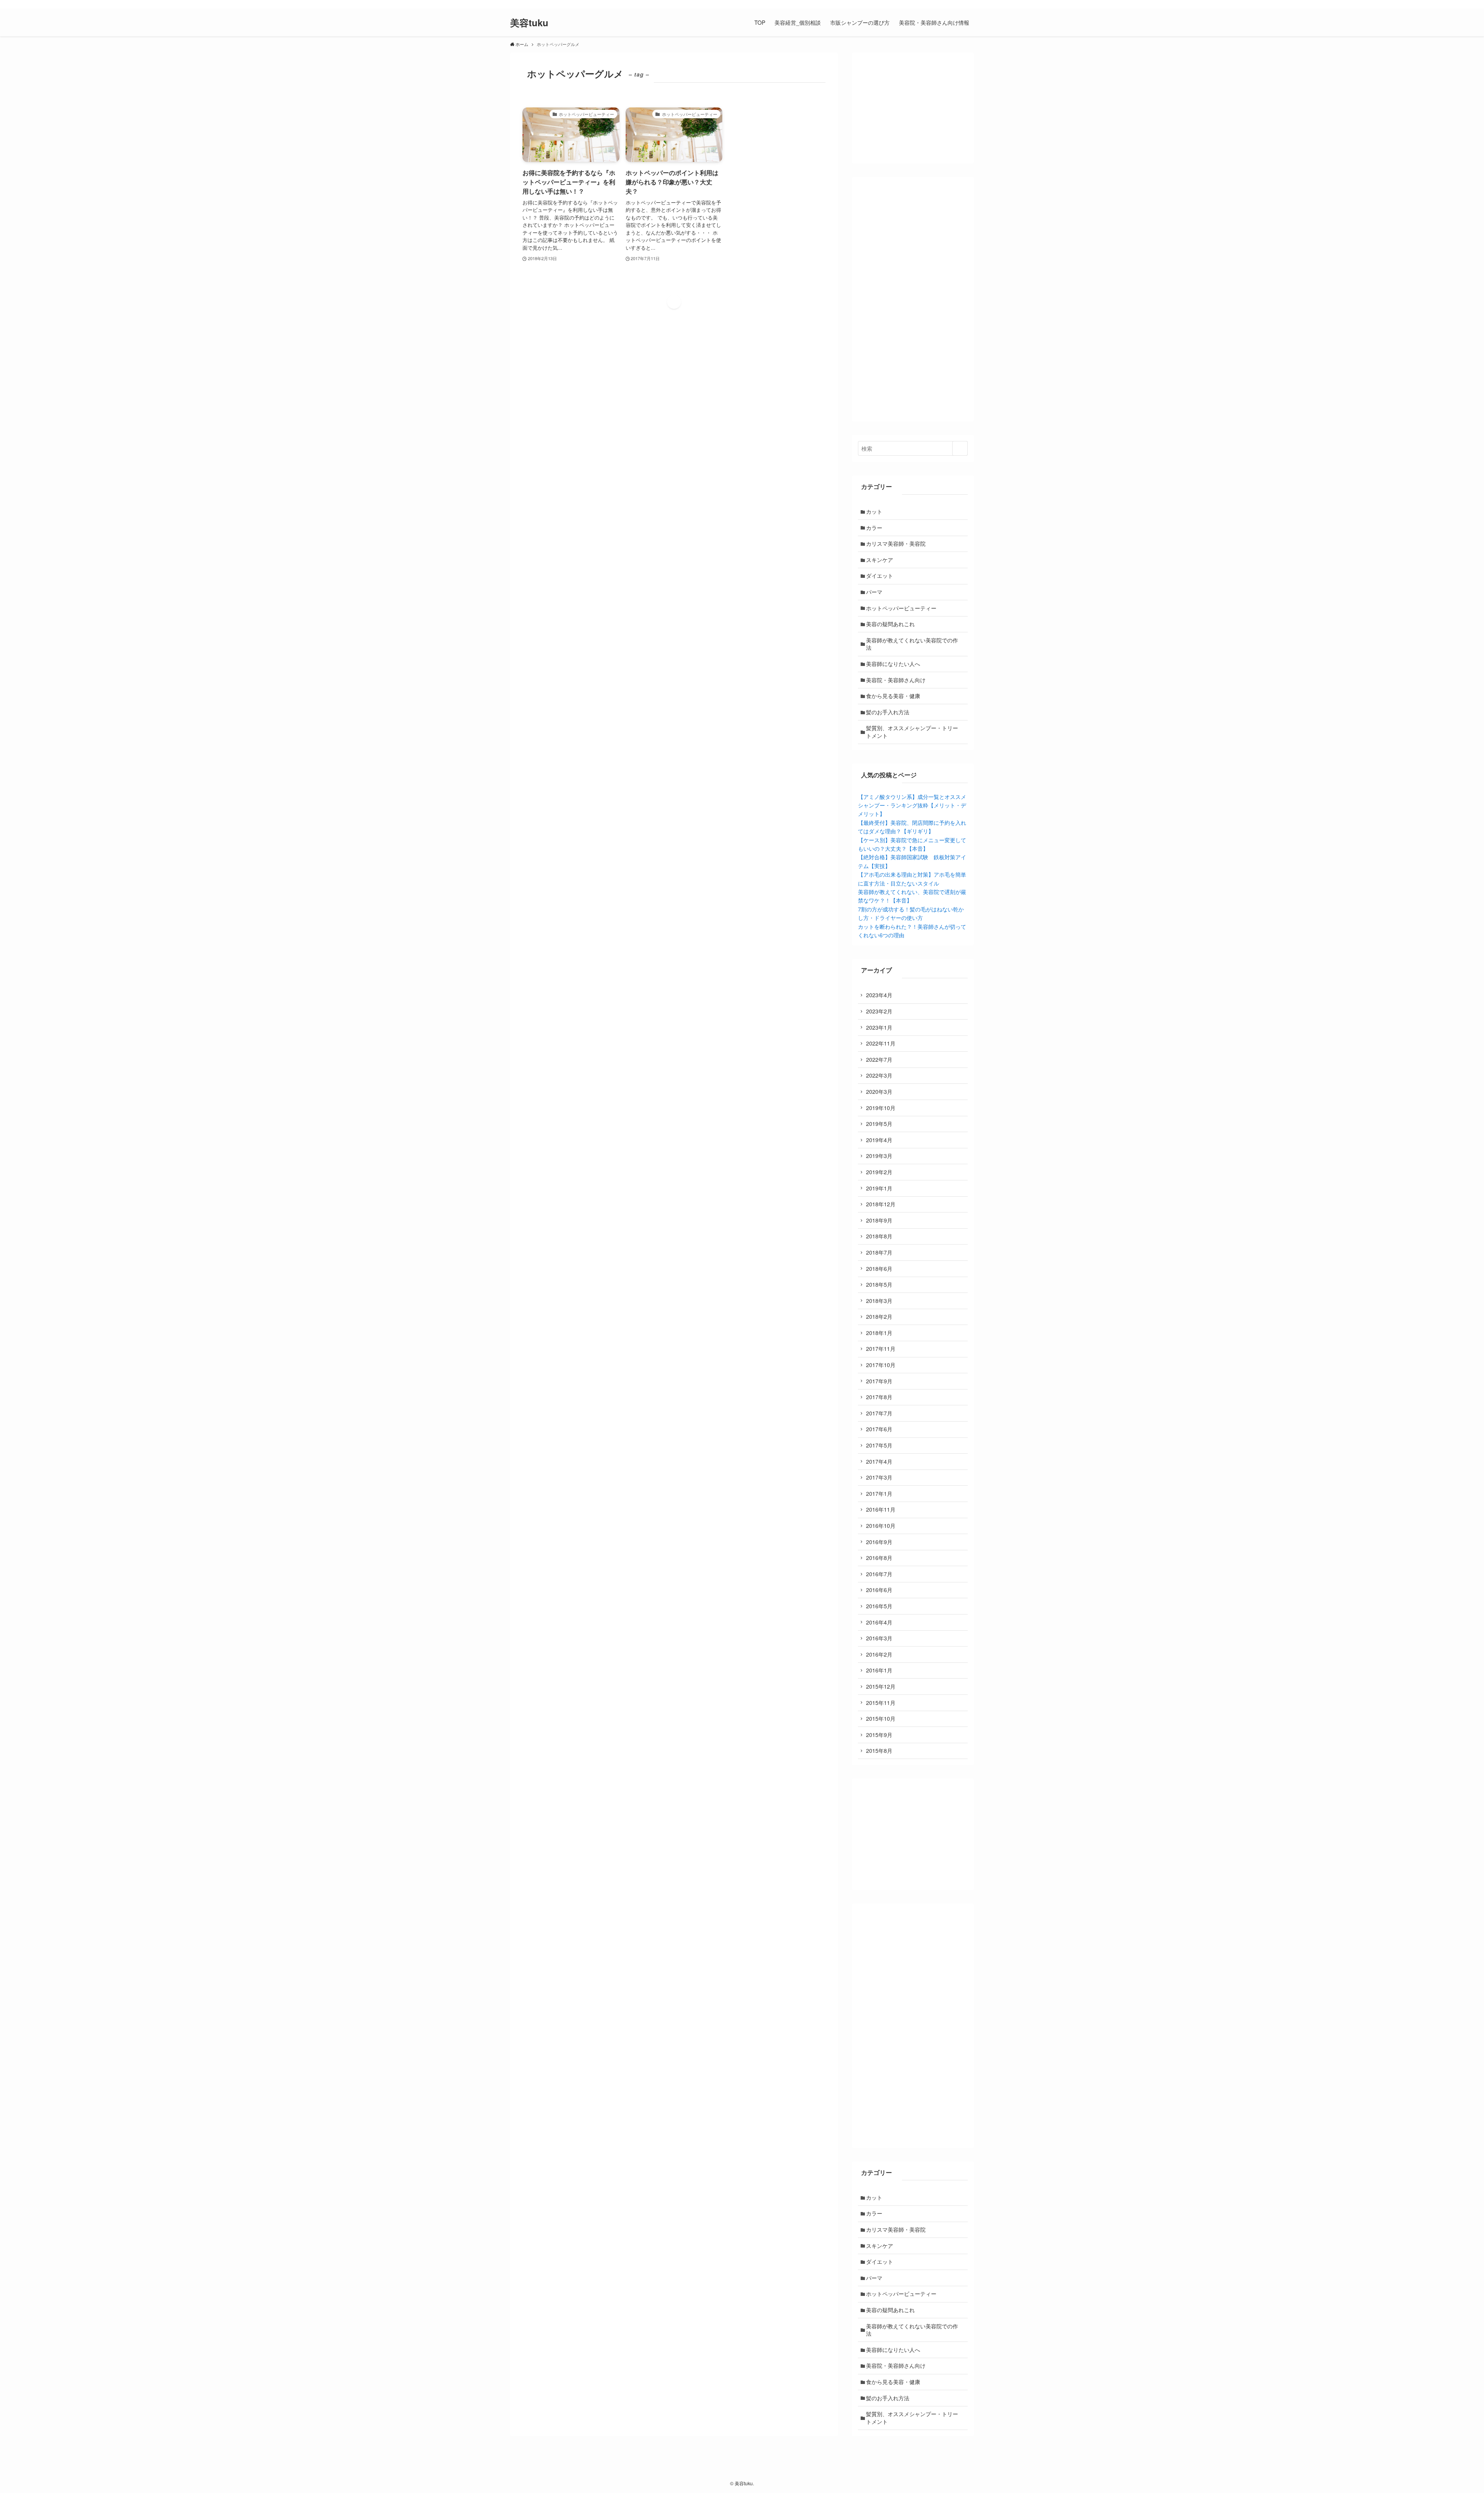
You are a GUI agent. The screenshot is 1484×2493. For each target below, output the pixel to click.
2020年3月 (879, 1092)
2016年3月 (879, 1638)
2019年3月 (879, 1156)
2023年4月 (879, 995)
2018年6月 (879, 1269)
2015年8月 (879, 1751)
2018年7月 (879, 1252)
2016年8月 (879, 1558)
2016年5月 (879, 1606)
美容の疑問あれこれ (890, 624)
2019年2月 (879, 1172)
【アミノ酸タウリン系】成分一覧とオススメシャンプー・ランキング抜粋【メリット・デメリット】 (912, 805)
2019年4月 (879, 1140)
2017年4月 (879, 1461)
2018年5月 (879, 1284)
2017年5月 (879, 1445)
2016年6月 (879, 1590)
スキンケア (880, 560)
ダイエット (880, 576)
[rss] (959, 4)
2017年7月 (879, 1413)
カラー (874, 528)
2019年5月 (879, 1124)
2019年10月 (881, 1108)
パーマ (874, 592)
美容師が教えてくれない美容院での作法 (912, 644)
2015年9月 (879, 1735)
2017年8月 (879, 1397)
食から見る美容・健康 (893, 696)
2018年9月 (879, 1220)
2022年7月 (879, 1059)
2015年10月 (881, 1718)
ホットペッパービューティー (901, 608)
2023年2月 (879, 1011)
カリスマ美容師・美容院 (896, 543)
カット (874, 511)
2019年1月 (879, 1188)
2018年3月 (879, 1301)
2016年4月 (879, 1622)
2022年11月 (881, 1043)
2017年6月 (879, 1429)
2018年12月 (881, 1204)
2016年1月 (879, 1670)
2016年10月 (881, 1526)
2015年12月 (881, 1686)
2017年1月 (879, 1493)
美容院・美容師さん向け (896, 680)
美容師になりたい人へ (893, 664)
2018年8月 (879, 1236)
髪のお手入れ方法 (888, 712)
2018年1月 (879, 1333)
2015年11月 (881, 1703)
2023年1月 (879, 1027)
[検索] (969, 4)
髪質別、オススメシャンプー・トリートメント (912, 732)
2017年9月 (879, 1381)
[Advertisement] (913, 299)
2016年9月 (879, 1542)
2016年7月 (879, 1574)
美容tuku (529, 22)
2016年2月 (879, 1654)
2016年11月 (881, 1509)
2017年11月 (881, 1349)
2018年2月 (879, 1316)
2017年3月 (879, 1477)
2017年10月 (881, 1365)
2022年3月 (879, 1075)
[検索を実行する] (960, 448)
